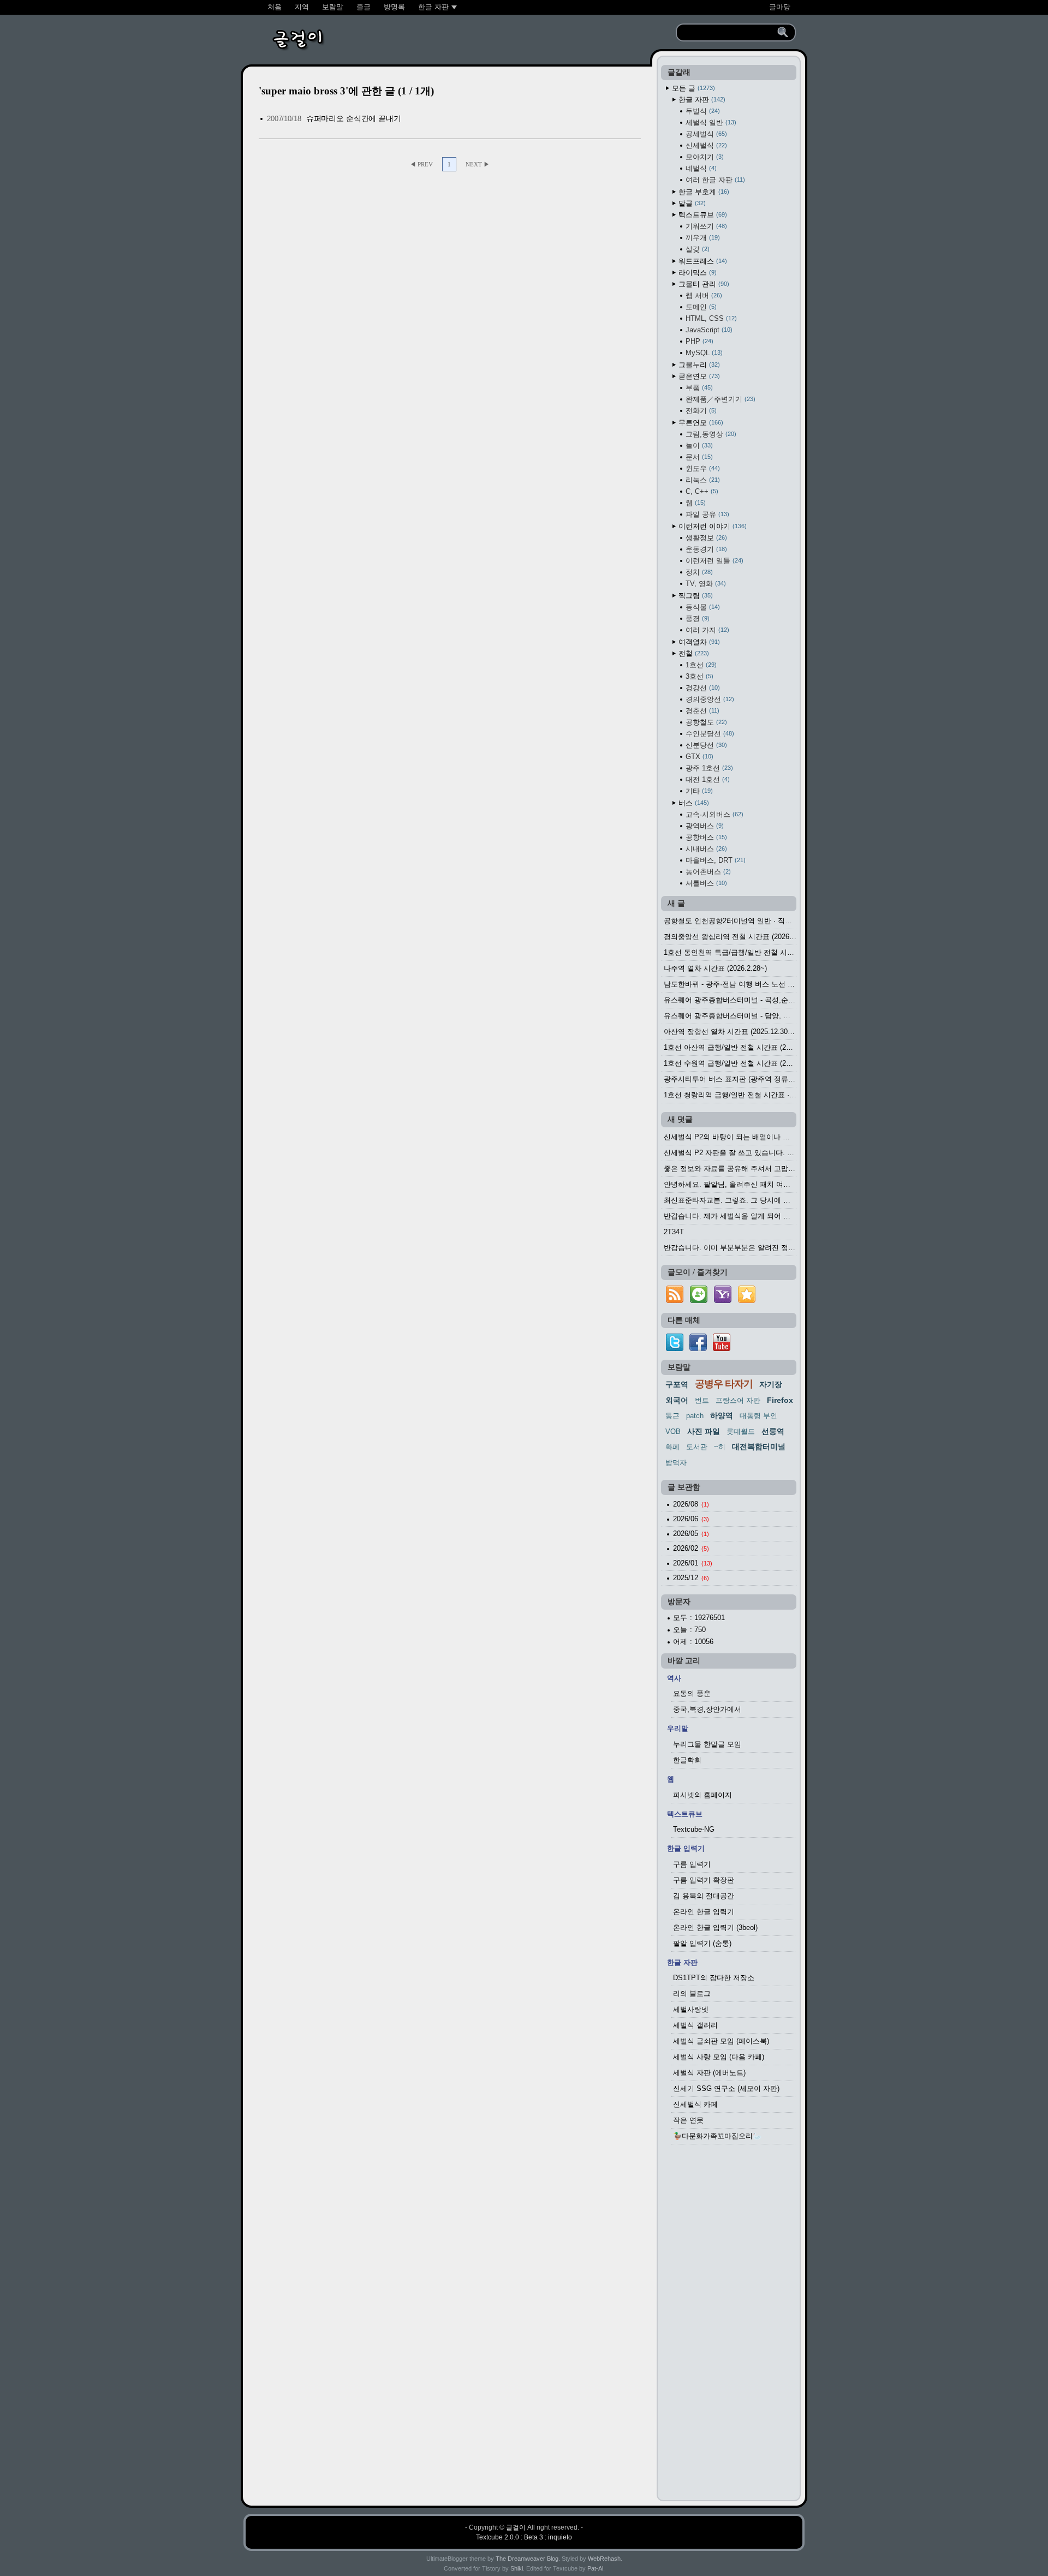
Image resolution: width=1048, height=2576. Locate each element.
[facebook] (698, 1349)
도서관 (697, 1447)
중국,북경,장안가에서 (707, 1709)
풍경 (696, 618)
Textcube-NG (694, 1829)
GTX (698, 757)
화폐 (672, 1447)
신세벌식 (705, 145)
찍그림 (695, 596)
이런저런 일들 (713, 561)
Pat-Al (595, 2568)
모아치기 (704, 157)
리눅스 (702, 480)
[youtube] (722, 1349)
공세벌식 (705, 134)
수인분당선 (709, 734)
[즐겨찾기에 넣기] (747, 1303)
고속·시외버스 (713, 814)
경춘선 (701, 711)
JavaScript (708, 330)
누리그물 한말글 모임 (707, 1744)
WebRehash (604, 2559)
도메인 (700, 307)
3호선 (698, 676)
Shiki (517, 2568)
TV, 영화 (705, 584)
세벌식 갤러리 (695, 2025)
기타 (698, 791)
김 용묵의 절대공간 (704, 1896)
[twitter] (675, 1349)
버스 (693, 803)
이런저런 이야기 (711, 526)
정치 (698, 572)
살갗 (696, 249)
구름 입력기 (692, 1864)
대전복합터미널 (759, 1447)
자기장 (771, 1384)
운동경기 (705, 549)
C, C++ (701, 491)
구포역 (677, 1384)
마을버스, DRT (714, 860)
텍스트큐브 (702, 215)
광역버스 (704, 826)
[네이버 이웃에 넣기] (699, 1303)
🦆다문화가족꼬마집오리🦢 (717, 2136)
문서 (698, 457)
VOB (673, 1432)
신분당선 (705, 745)
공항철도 (705, 722)
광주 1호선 (708, 768)
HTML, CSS (710, 318)
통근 (672, 1416)
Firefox (780, 1400)
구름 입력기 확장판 (704, 1880)
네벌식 (700, 168)
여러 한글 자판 (714, 180)
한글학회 (687, 1760)
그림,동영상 (710, 434)
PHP (698, 341)
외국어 (677, 1400)
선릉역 (773, 1431)
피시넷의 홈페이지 (702, 1795)
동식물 (702, 607)
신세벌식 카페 (695, 2104)
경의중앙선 (709, 699)
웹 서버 (703, 295)
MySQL (703, 353)
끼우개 (702, 238)
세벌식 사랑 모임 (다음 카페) (719, 2057)
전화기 (700, 411)
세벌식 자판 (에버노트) (709, 2073)
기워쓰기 (705, 226)
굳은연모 (698, 376)
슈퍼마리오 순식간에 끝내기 (354, 118)
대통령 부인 (758, 1416)
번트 (702, 1400)
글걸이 (516, 2527)
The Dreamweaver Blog (527, 2559)
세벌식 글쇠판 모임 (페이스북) (721, 2041)
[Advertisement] (729, 2326)
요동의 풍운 (692, 1693)
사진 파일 (704, 1431)
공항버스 (705, 837)
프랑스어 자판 (738, 1400)
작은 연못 (688, 2120)
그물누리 (698, 365)
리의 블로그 (692, 1994)
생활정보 (705, 538)
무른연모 (700, 423)
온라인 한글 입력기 (704, 1912)
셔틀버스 (705, 883)
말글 (691, 203)
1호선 (700, 665)
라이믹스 (696, 273)
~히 (720, 1447)
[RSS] (675, 1303)
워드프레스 (702, 261)
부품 (698, 388)
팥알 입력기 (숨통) (702, 1943)
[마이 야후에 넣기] (723, 1303)
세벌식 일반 (710, 122)
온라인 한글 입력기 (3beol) (715, 1927)
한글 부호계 (703, 192)
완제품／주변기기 (719, 399)
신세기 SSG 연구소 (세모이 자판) (726, 2088)
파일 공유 (706, 514)
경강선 (702, 688)
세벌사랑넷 (691, 2009)
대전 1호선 (707, 779)
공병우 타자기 (724, 1384)
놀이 (698, 446)
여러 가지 (706, 630)
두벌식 (702, 111)
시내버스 (705, 849)
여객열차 (698, 642)
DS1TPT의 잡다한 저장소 (714, 1978)
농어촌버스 (707, 872)
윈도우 (702, 468)
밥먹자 (676, 1463)
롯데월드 (741, 1432)
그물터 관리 (703, 284)
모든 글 (692, 88)
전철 (693, 653)
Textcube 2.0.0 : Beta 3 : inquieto (524, 2537)
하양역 (722, 1415)
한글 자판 (701, 100)
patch (695, 1416)
